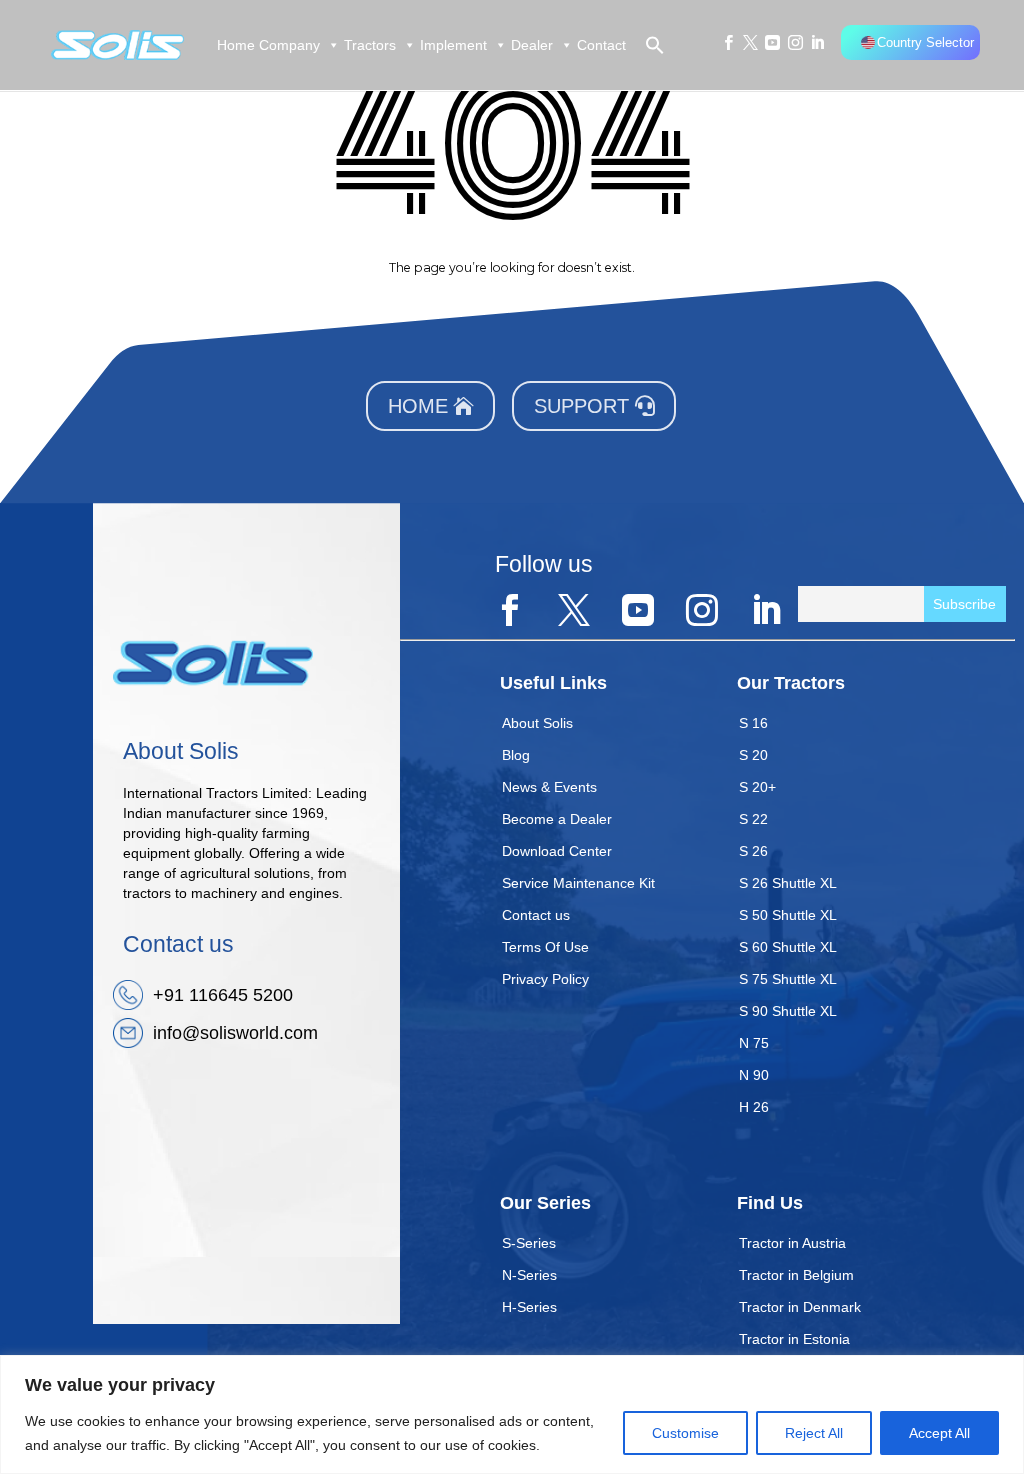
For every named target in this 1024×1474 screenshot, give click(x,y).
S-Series (529, 1243)
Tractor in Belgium (796, 1275)
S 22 (753, 819)
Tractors (370, 45)
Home (236, 45)
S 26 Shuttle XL (788, 883)
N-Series (529, 1275)
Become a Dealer (557, 819)
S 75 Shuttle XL (788, 979)
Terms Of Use (545, 947)
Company (289, 45)
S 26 (753, 851)
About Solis (537, 723)
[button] (646, 45)
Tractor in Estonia (794, 1339)
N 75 (754, 1043)
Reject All (814, 1433)
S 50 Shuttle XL (788, 915)
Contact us (536, 915)
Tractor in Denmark (800, 1307)
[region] (512, 1414)
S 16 (753, 723)
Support (581, 406)
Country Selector (925, 42)
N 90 (754, 1075)
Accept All (939, 1433)
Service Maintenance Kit (578, 883)
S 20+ (757, 787)
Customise (685, 1433)
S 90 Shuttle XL (788, 1011)
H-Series (529, 1307)
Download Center (557, 851)
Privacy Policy (545, 979)
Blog (516, 755)
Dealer (532, 45)
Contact (601, 45)
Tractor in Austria (792, 1243)
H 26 (754, 1107)
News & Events (549, 787)
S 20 (753, 755)
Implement (453, 45)
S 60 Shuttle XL (788, 947)
